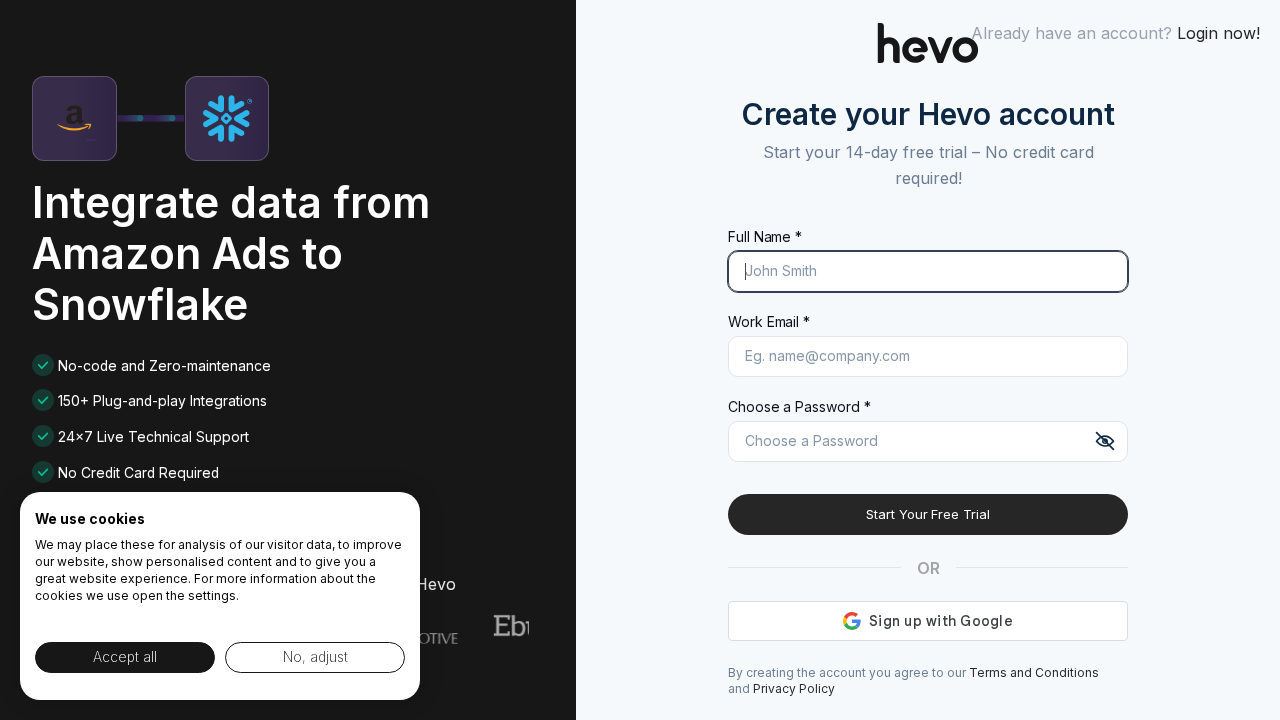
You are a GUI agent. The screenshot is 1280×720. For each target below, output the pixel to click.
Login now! (1218, 33)
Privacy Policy (794, 688)
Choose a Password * (799, 406)
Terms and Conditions (1034, 672)
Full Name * (765, 236)
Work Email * (769, 321)
